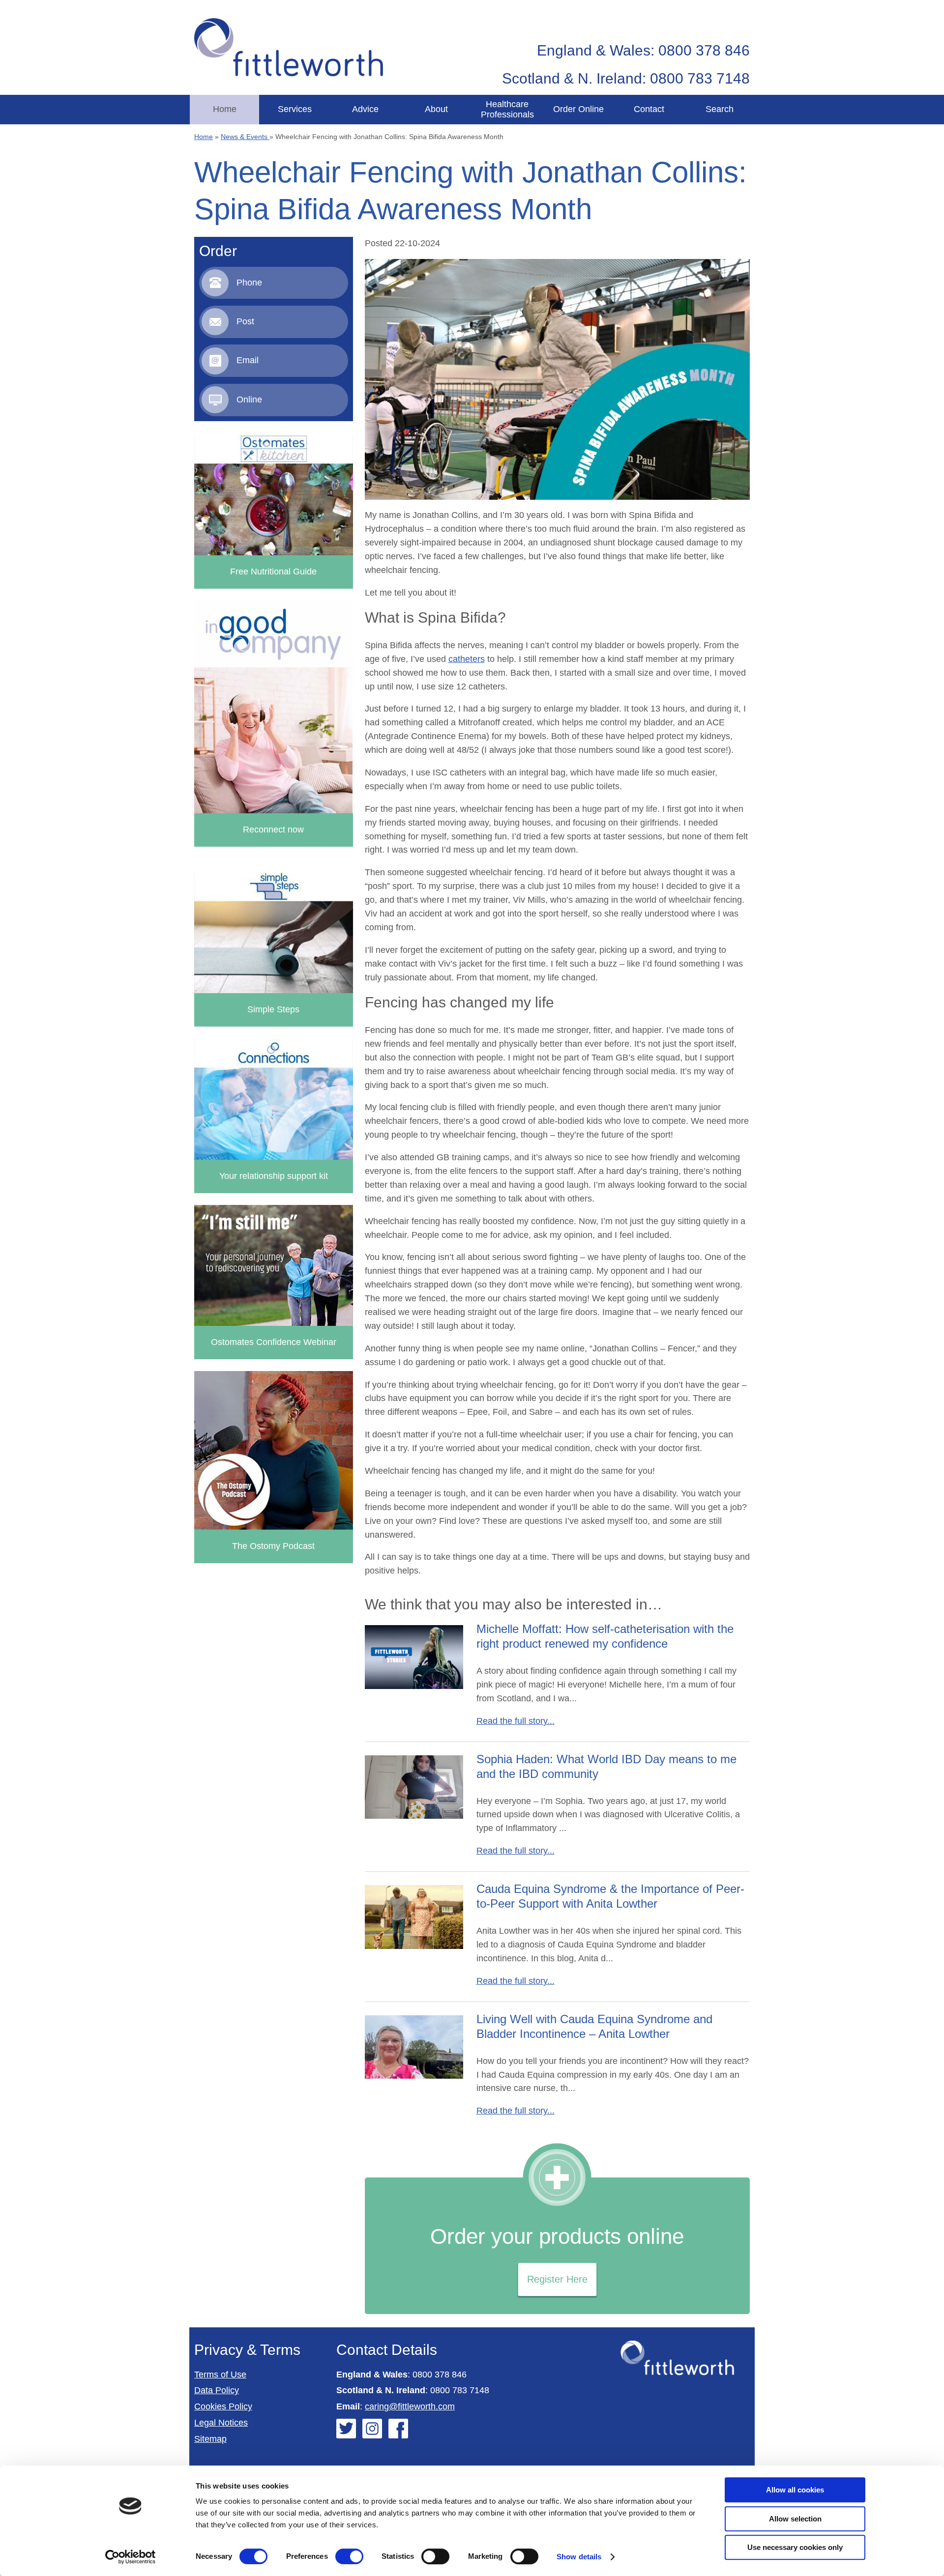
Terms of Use (220, 2375)
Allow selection (795, 2519)
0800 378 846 (440, 2375)
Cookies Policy (223, 2406)
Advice (365, 109)
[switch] (349, 2556)
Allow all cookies (795, 2490)
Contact (649, 109)
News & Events (245, 137)
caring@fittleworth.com (410, 2406)
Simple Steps (273, 1009)
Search (720, 109)
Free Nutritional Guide (273, 572)
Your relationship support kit (274, 1176)
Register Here (557, 2279)
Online (249, 400)
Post (245, 321)
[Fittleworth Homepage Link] (289, 47)
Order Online (578, 109)
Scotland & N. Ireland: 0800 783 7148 (626, 78)
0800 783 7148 (460, 2390)
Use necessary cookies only (795, 2547)
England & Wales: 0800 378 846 (643, 50)
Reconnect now (273, 830)
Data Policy (217, 2390)
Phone (249, 283)
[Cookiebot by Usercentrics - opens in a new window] (131, 2557)
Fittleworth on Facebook (398, 2429)
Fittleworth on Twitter (346, 2429)
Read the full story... (516, 1721)
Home (225, 109)
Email (248, 360)
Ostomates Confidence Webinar (274, 1342)
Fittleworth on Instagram (372, 2429)
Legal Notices (221, 2423)
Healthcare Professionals (507, 109)
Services (295, 109)
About (436, 109)
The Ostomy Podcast (273, 1546)
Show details (579, 2557)
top (932, 1288)
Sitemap (210, 2439)
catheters (467, 659)
